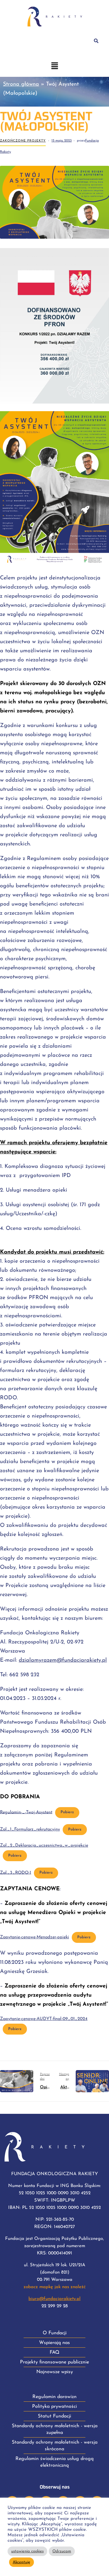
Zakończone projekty (23, 141)
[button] (54, 67)
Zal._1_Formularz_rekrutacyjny (30, 1829)
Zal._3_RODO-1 (16, 1873)
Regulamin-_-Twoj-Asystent (26, 1812)
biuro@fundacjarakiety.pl (54, 2299)
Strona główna (21, 84)
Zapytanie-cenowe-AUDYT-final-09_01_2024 (44, 2019)
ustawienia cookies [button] (27, 2551)
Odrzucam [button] (62, 2551)
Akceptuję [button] (21, 2562)
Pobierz (67, 1812)
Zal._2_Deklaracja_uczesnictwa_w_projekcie (44, 1846)
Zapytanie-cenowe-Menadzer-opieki (35, 1937)
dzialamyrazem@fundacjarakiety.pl (63, 1660)
